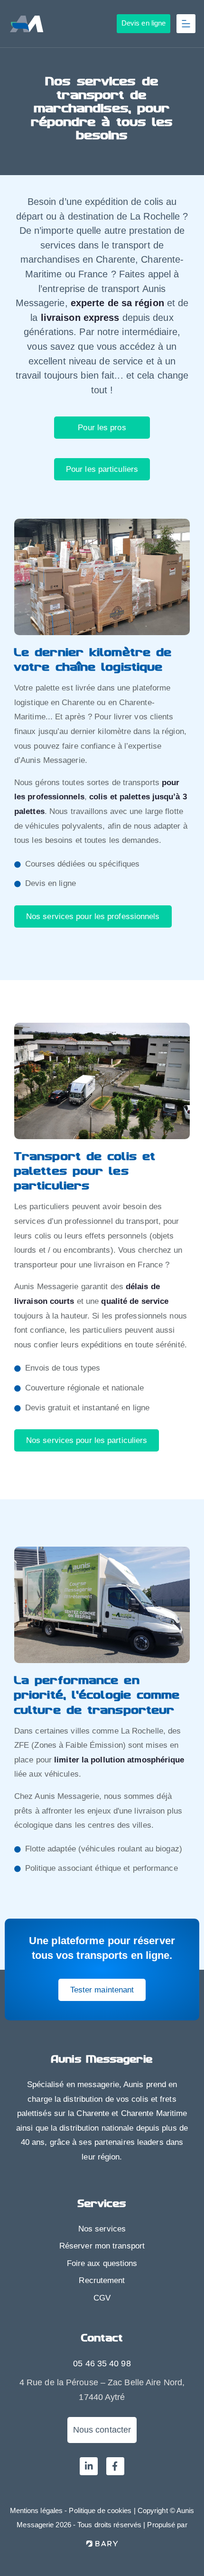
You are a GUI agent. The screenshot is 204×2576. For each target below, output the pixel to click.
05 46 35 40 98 (102, 2364)
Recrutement (102, 2280)
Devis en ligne (144, 23)
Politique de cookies (100, 2510)
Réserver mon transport (102, 2246)
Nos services (102, 2229)
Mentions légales (37, 2510)
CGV (102, 2298)
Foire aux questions (102, 2263)
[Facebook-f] (115, 2466)
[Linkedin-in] (89, 2466)
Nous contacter (102, 2430)
